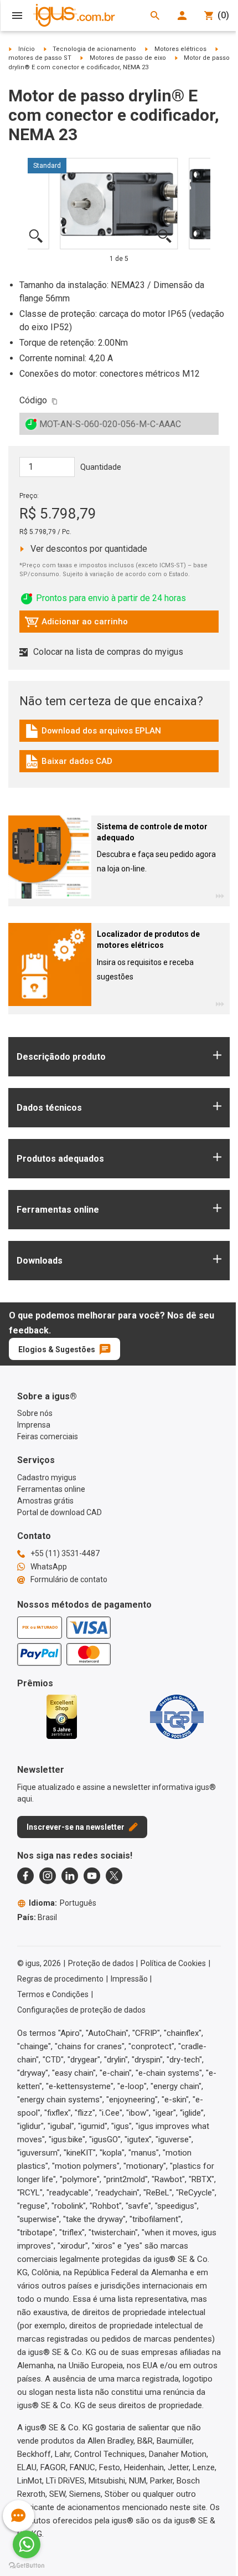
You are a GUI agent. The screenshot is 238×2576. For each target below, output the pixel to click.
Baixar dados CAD (69, 764)
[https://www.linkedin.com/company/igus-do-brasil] (70, 1876)
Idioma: (63, 1903)
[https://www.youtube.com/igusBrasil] (92, 1876)
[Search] (155, 16)
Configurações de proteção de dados (81, 2010)
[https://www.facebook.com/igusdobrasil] (25, 1876)
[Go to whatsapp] (27, 2544)
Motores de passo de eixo (128, 58)
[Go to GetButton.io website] (27, 2565)
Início (27, 49)
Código (33, 400)
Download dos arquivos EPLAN (93, 733)
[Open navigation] (17, 16)
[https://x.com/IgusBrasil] (114, 1876)
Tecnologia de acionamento (94, 49)
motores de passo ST (40, 58)
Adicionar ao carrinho (76, 624)
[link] (119, 735)
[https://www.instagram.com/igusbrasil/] (48, 1876)
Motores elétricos (180, 49)
